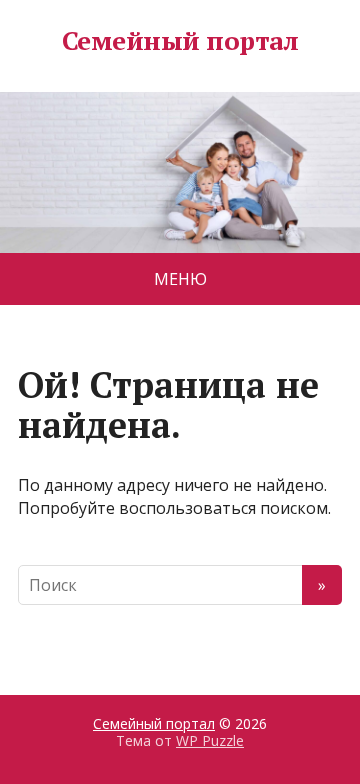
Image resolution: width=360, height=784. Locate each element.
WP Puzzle (210, 740)
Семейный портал (180, 41)
